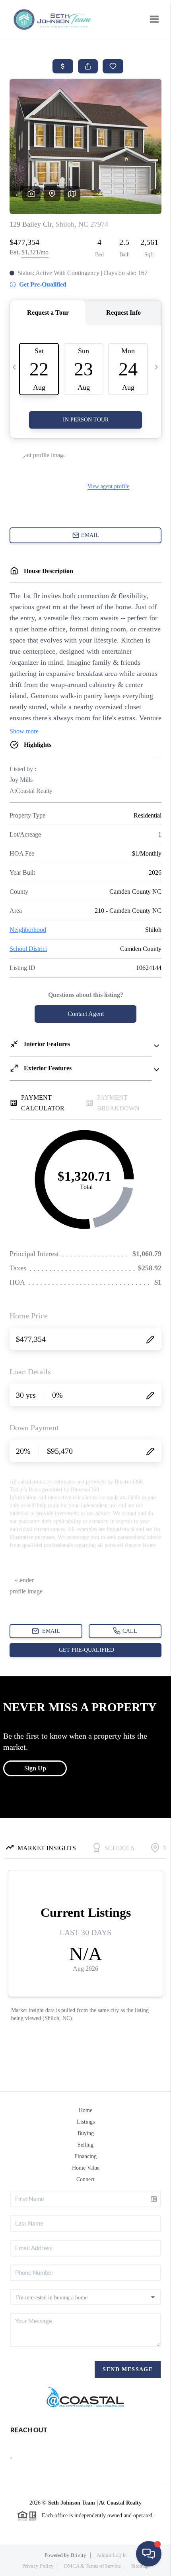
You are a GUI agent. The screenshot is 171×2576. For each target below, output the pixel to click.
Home (85, 2110)
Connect (85, 2179)
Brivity (79, 2555)
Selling (85, 2145)
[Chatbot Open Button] (149, 2554)
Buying (86, 2133)
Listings (86, 2122)
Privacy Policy (38, 2566)
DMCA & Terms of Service (92, 2566)
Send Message (128, 2369)
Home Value (86, 2168)
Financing (85, 2156)
